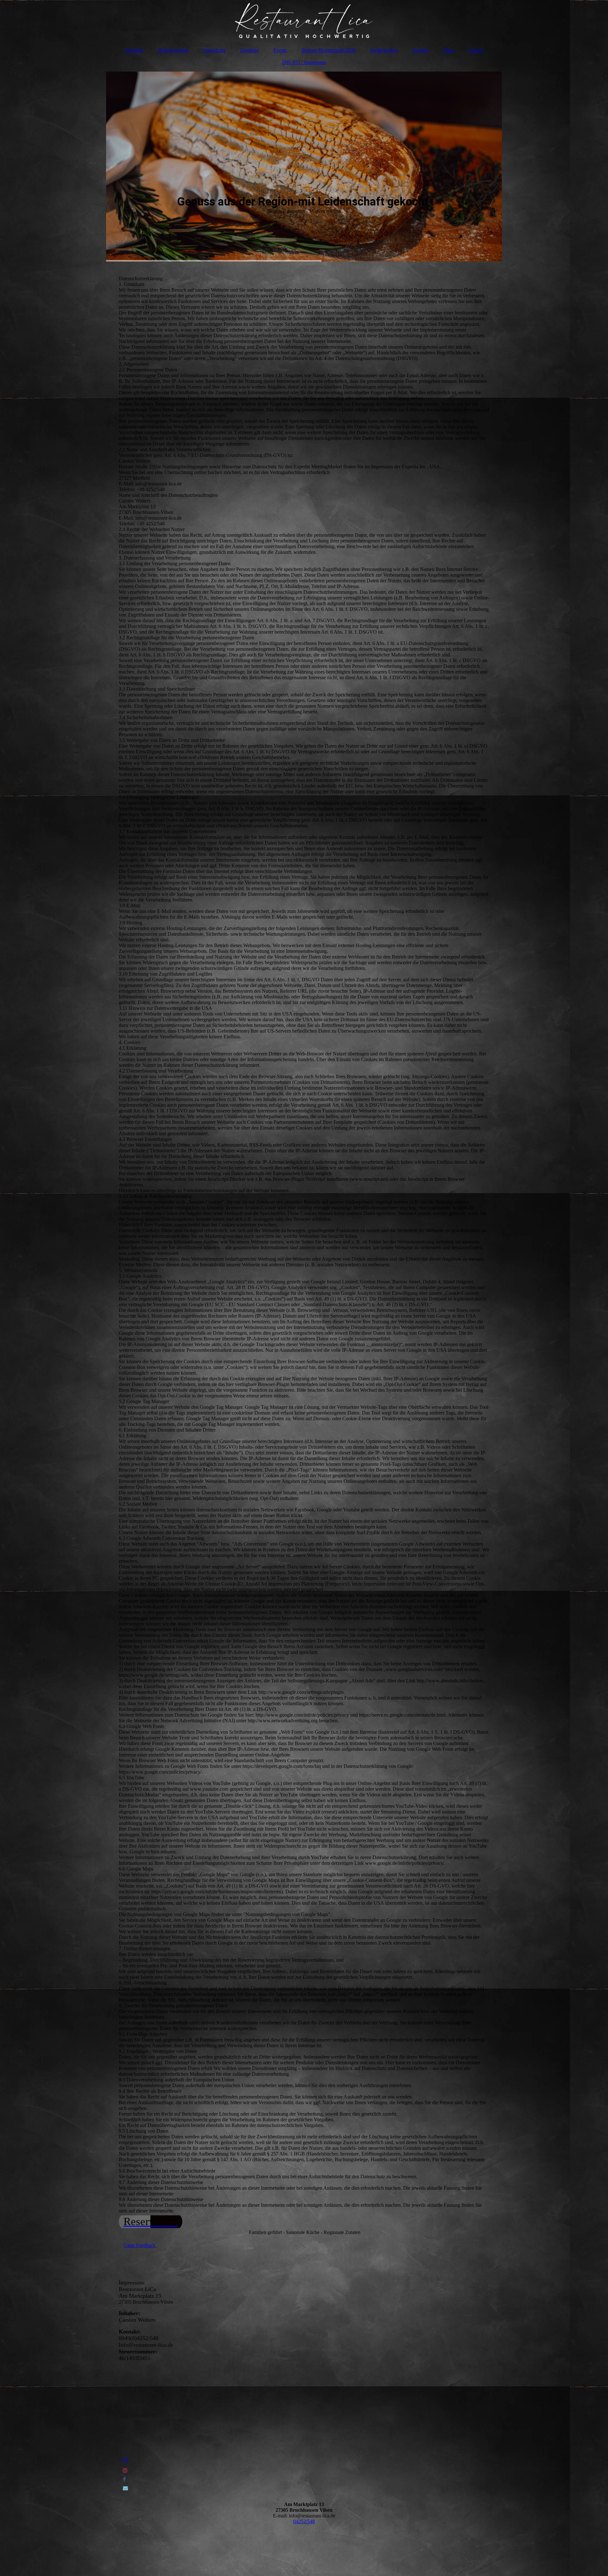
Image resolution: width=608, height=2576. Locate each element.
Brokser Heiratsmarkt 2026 (329, 50)
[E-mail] (125, 2460)
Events (280, 50)
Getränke (250, 50)
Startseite (134, 50)
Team (449, 50)
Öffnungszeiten (173, 50)
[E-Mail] (125, 2488)
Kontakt (420, 50)
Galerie (476, 50)
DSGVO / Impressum (304, 62)
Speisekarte (214, 50)
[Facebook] (124, 2479)
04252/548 (304, 2521)
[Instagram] (125, 2470)
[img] (304, 21)
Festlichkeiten (384, 50)
